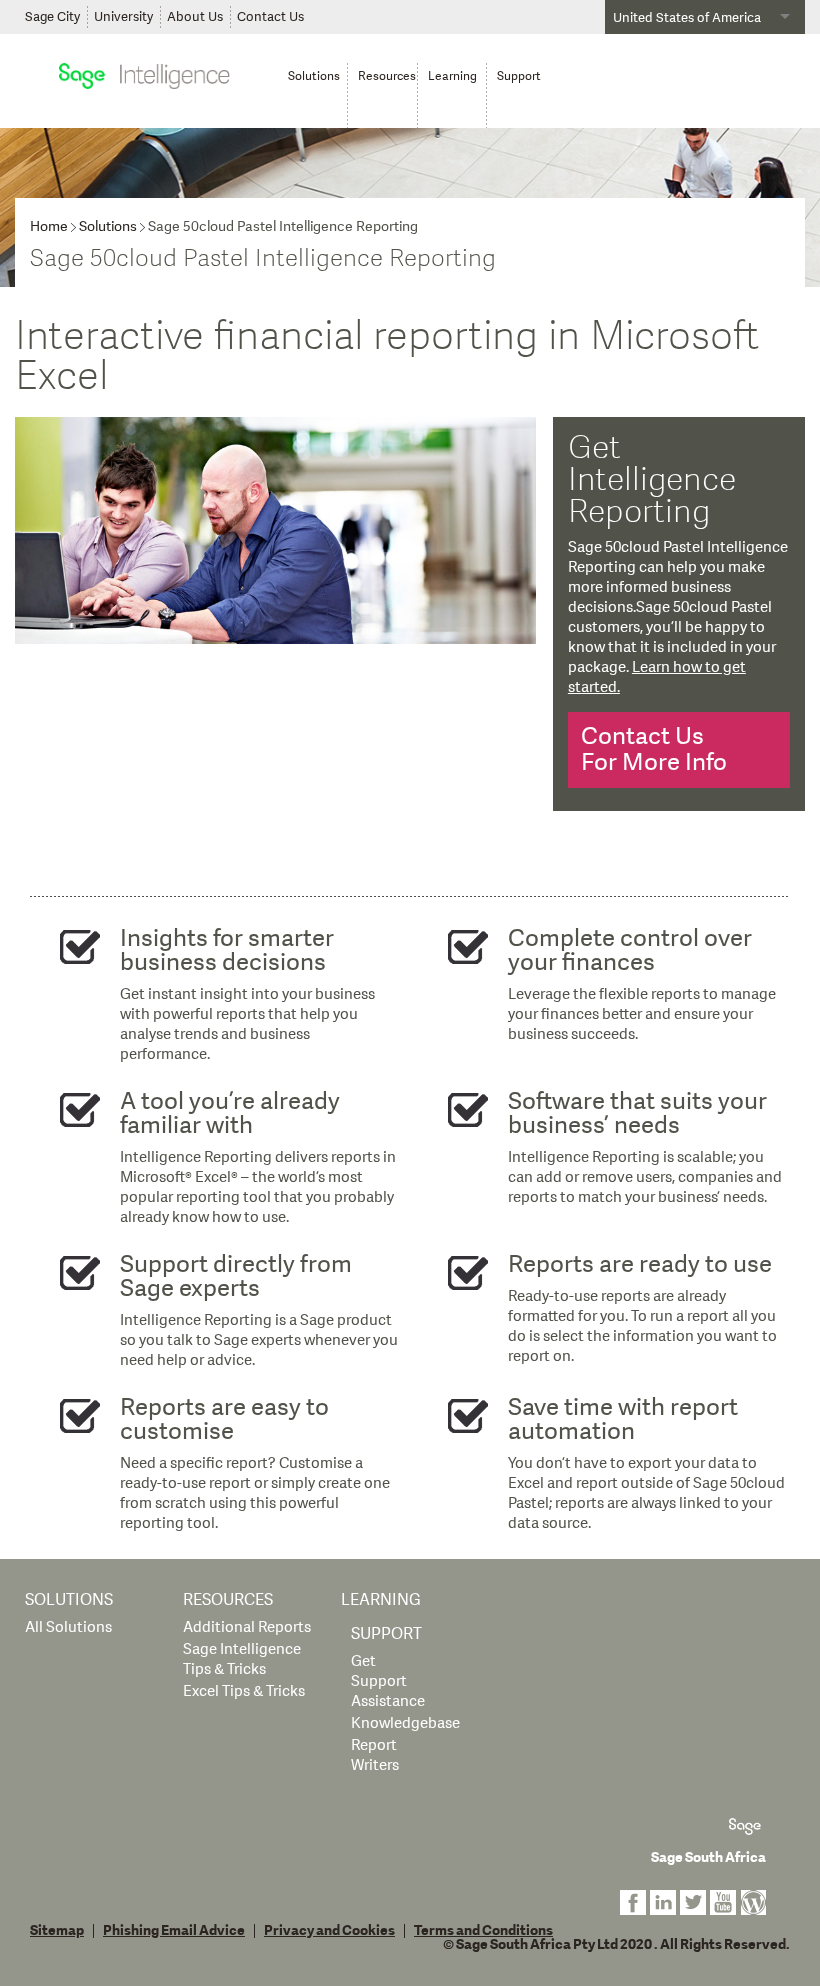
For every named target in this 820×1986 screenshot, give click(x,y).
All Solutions (68, 1627)
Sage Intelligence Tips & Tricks (242, 1659)
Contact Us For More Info (654, 749)
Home (49, 226)
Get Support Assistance (388, 1681)
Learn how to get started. (657, 677)
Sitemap (57, 1931)
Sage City (52, 17)
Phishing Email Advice (174, 1931)
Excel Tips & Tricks (244, 1691)
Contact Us (270, 17)
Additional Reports (247, 1627)
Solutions (108, 226)
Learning (381, 1600)
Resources (228, 1600)
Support (386, 1634)
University (123, 17)
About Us (195, 17)
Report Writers (375, 1755)
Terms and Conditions (483, 1931)
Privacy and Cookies (329, 1931)
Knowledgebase (405, 1723)
